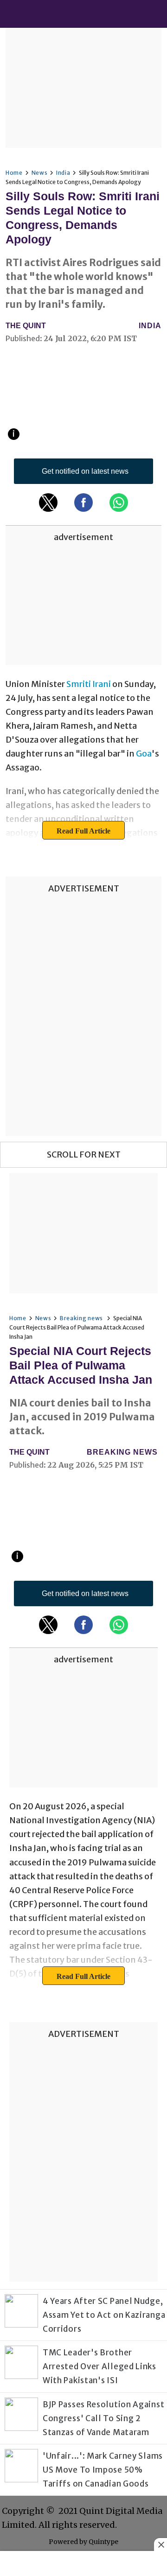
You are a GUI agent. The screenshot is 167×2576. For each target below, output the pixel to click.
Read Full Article (83, 831)
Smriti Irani (89, 684)
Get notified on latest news (85, 471)
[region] (83, 86)
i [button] (14, 434)
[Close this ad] (161, 2544)
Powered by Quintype (83, 2542)
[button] (48, 502)
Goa (144, 754)
